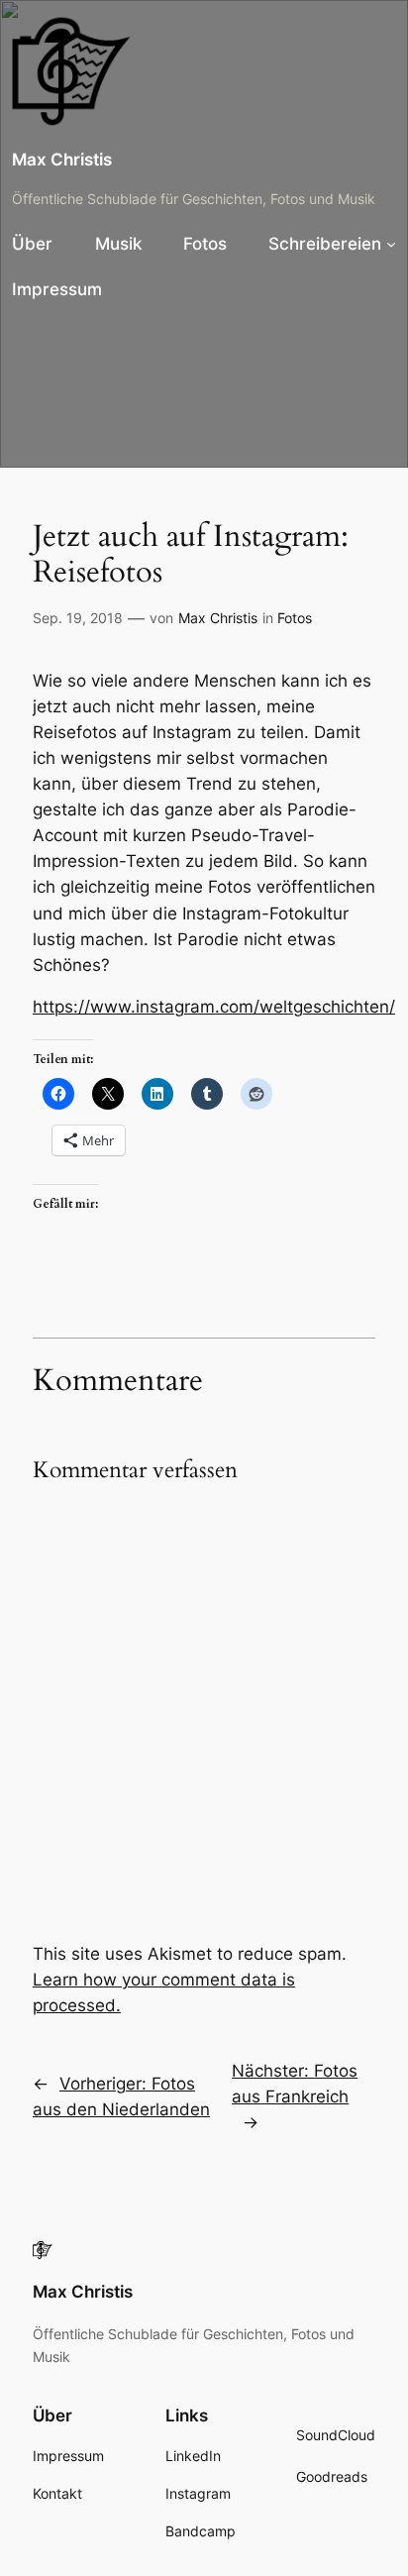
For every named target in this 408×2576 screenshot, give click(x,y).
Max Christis (62, 160)
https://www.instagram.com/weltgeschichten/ (214, 1007)
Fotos (295, 618)
